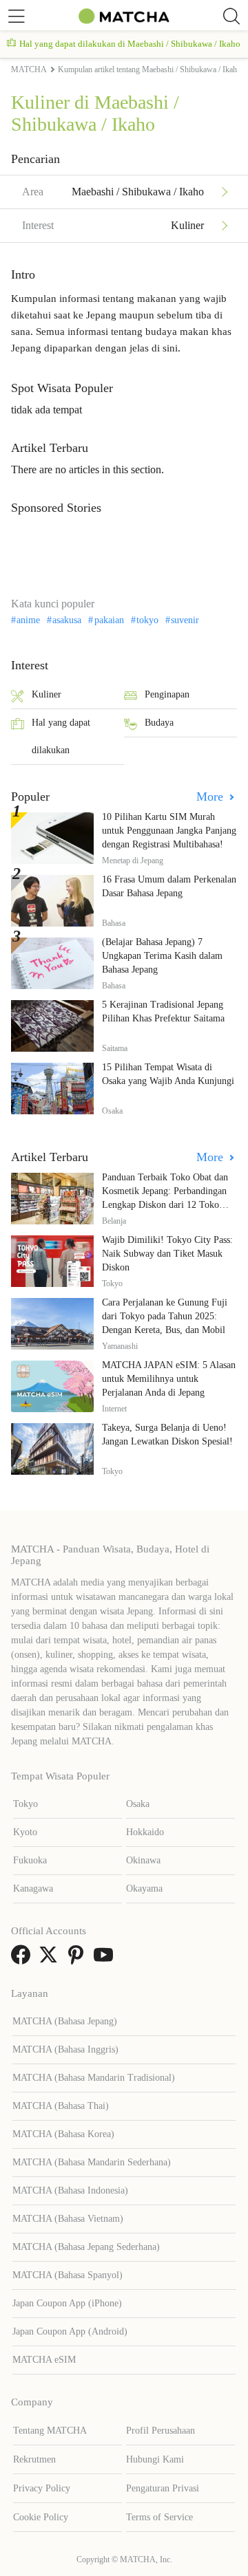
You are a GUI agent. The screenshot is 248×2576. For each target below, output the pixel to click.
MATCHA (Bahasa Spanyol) (68, 2275)
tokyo (147, 620)
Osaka (138, 1804)
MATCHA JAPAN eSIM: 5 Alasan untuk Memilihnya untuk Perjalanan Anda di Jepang (169, 1379)
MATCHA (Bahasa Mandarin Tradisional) (94, 2078)
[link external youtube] (106, 1959)
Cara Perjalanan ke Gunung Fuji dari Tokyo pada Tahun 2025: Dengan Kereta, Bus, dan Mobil (165, 1316)
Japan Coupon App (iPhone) (67, 2303)
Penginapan (167, 694)
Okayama (144, 1888)
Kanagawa (33, 1888)
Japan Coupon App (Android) (70, 2331)
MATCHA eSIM (44, 2360)
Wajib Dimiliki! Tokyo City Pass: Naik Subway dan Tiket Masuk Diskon (167, 1254)
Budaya (159, 723)
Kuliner (46, 694)
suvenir (185, 620)
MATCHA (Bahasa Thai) (61, 2106)
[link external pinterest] (79, 1959)
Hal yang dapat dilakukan (61, 736)
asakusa (67, 620)
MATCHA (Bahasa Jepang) (65, 2021)
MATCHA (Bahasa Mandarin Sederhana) (92, 2162)
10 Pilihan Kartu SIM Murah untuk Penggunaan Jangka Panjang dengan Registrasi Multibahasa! (169, 831)
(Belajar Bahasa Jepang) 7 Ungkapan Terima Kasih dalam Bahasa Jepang (162, 956)
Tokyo (25, 1804)
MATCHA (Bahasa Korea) (63, 2134)
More (211, 797)
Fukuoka (30, 1860)
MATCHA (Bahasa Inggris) (65, 2049)
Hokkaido (145, 1832)
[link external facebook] (23, 1959)
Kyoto (25, 1832)
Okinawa (143, 1860)
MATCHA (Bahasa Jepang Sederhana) (86, 2247)
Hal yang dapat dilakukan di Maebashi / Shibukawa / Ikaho (130, 44)
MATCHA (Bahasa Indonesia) (70, 2190)
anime (28, 620)
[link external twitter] (51, 1959)
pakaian (109, 620)
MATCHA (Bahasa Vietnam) (68, 2219)
